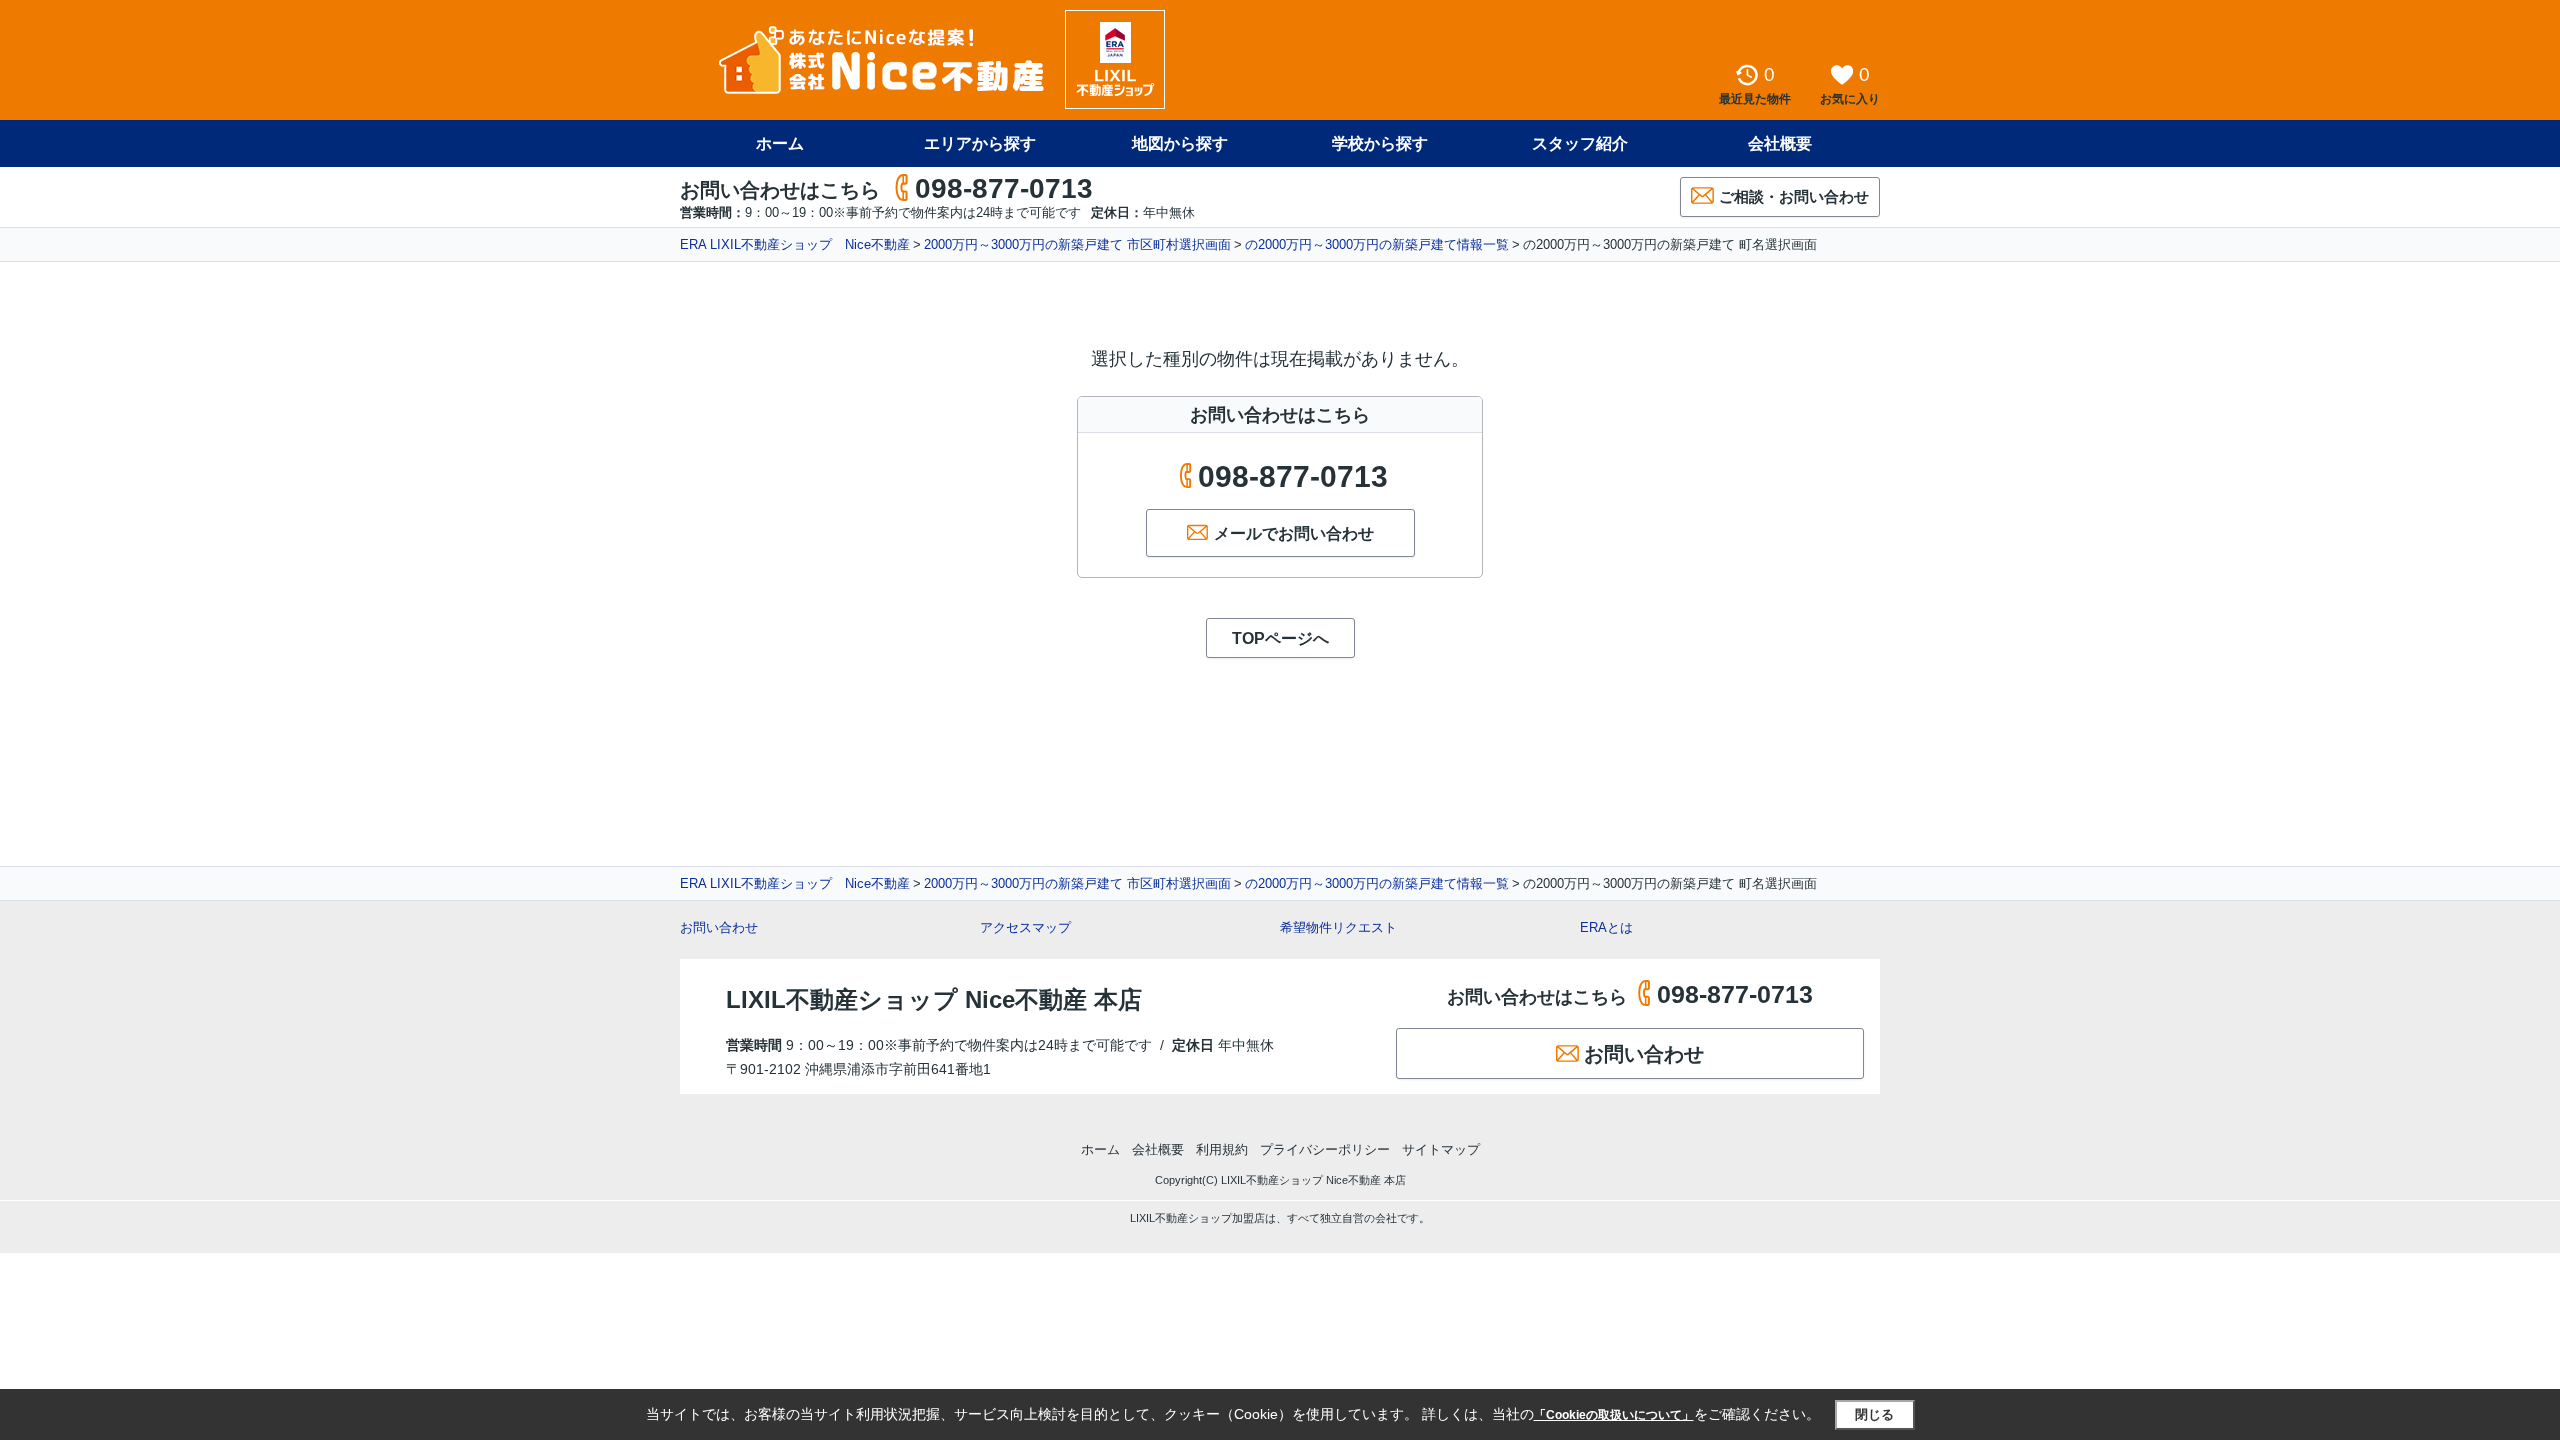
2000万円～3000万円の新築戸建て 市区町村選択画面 (1077, 244)
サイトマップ (1441, 1149)
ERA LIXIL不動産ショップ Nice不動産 (795, 244)
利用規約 (1222, 1149)
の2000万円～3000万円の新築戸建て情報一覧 (1377, 244)
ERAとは (1606, 927)
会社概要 (1780, 143)
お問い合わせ (719, 927)
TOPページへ (1280, 638)
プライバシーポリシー (1325, 1149)
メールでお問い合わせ (1294, 533)
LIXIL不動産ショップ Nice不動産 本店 (934, 999)
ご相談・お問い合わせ (1794, 196)
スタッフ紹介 (1580, 143)
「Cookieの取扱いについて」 (1614, 1415)
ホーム (780, 143)
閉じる (1874, 1414)
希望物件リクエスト (1338, 927)
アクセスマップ (1025, 927)
